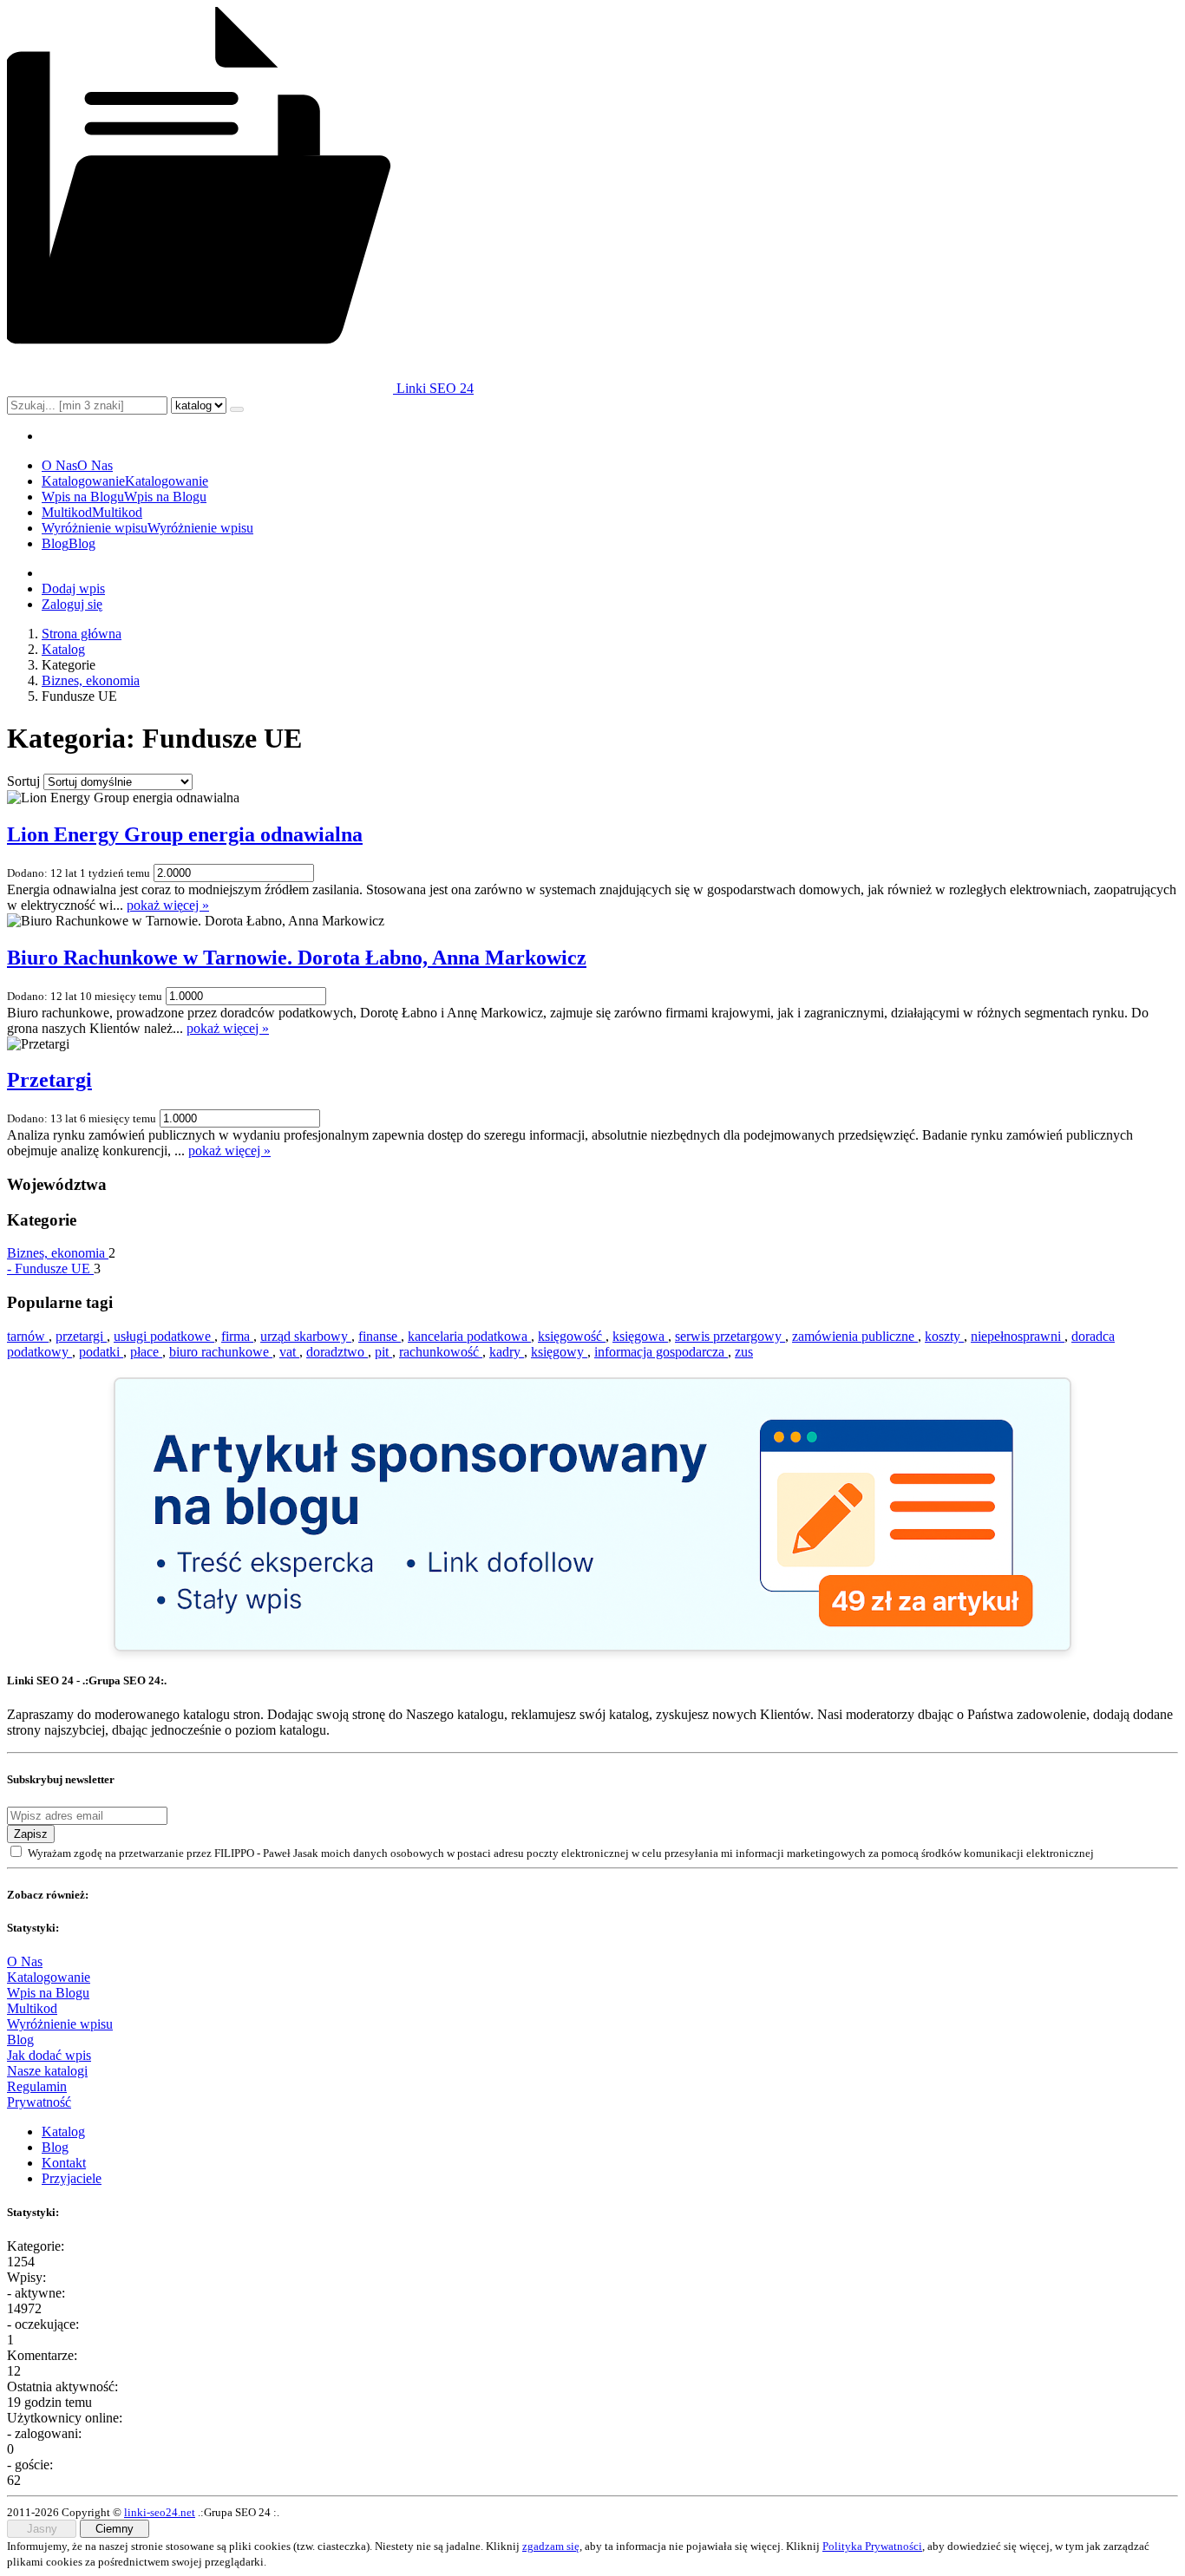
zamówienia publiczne (855, 1336)
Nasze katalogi (47, 2071)
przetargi (81, 1336)
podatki (101, 1352)
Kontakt (64, 2163)
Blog (20, 2040)
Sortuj (23, 781)
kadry (507, 1352)
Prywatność (39, 2102)
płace (146, 1352)
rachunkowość (441, 1352)
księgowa (640, 1336)
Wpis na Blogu (48, 1993)
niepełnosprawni (1018, 1336)
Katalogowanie (49, 1977)
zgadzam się (551, 2546)
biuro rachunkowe (221, 1352)
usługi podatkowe (164, 1336)
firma (237, 1336)
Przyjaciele (72, 2178)
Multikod (32, 2008)
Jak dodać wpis (49, 2055)
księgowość (572, 1336)
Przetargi (49, 1080)
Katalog (63, 649)
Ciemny (115, 2529)
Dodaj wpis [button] (73, 588)
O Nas (25, 1961)
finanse (380, 1336)
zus (744, 1352)
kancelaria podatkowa (469, 1336)
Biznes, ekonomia (91, 680)
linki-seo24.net (160, 2512)
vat (289, 1352)
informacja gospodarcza (661, 1352)
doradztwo (337, 1352)
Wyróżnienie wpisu (60, 2024)
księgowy (559, 1352)
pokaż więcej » (168, 905)
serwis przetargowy (730, 1336)
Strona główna (82, 634)
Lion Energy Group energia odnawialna (185, 834)
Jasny (42, 2529)
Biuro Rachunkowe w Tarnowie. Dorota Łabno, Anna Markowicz (297, 958)
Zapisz (31, 1834)
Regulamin (37, 2086)
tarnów (28, 1336)
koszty (944, 1336)
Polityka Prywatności (872, 2546)
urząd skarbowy (306, 1336)
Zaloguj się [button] (72, 604)
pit (383, 1352)
